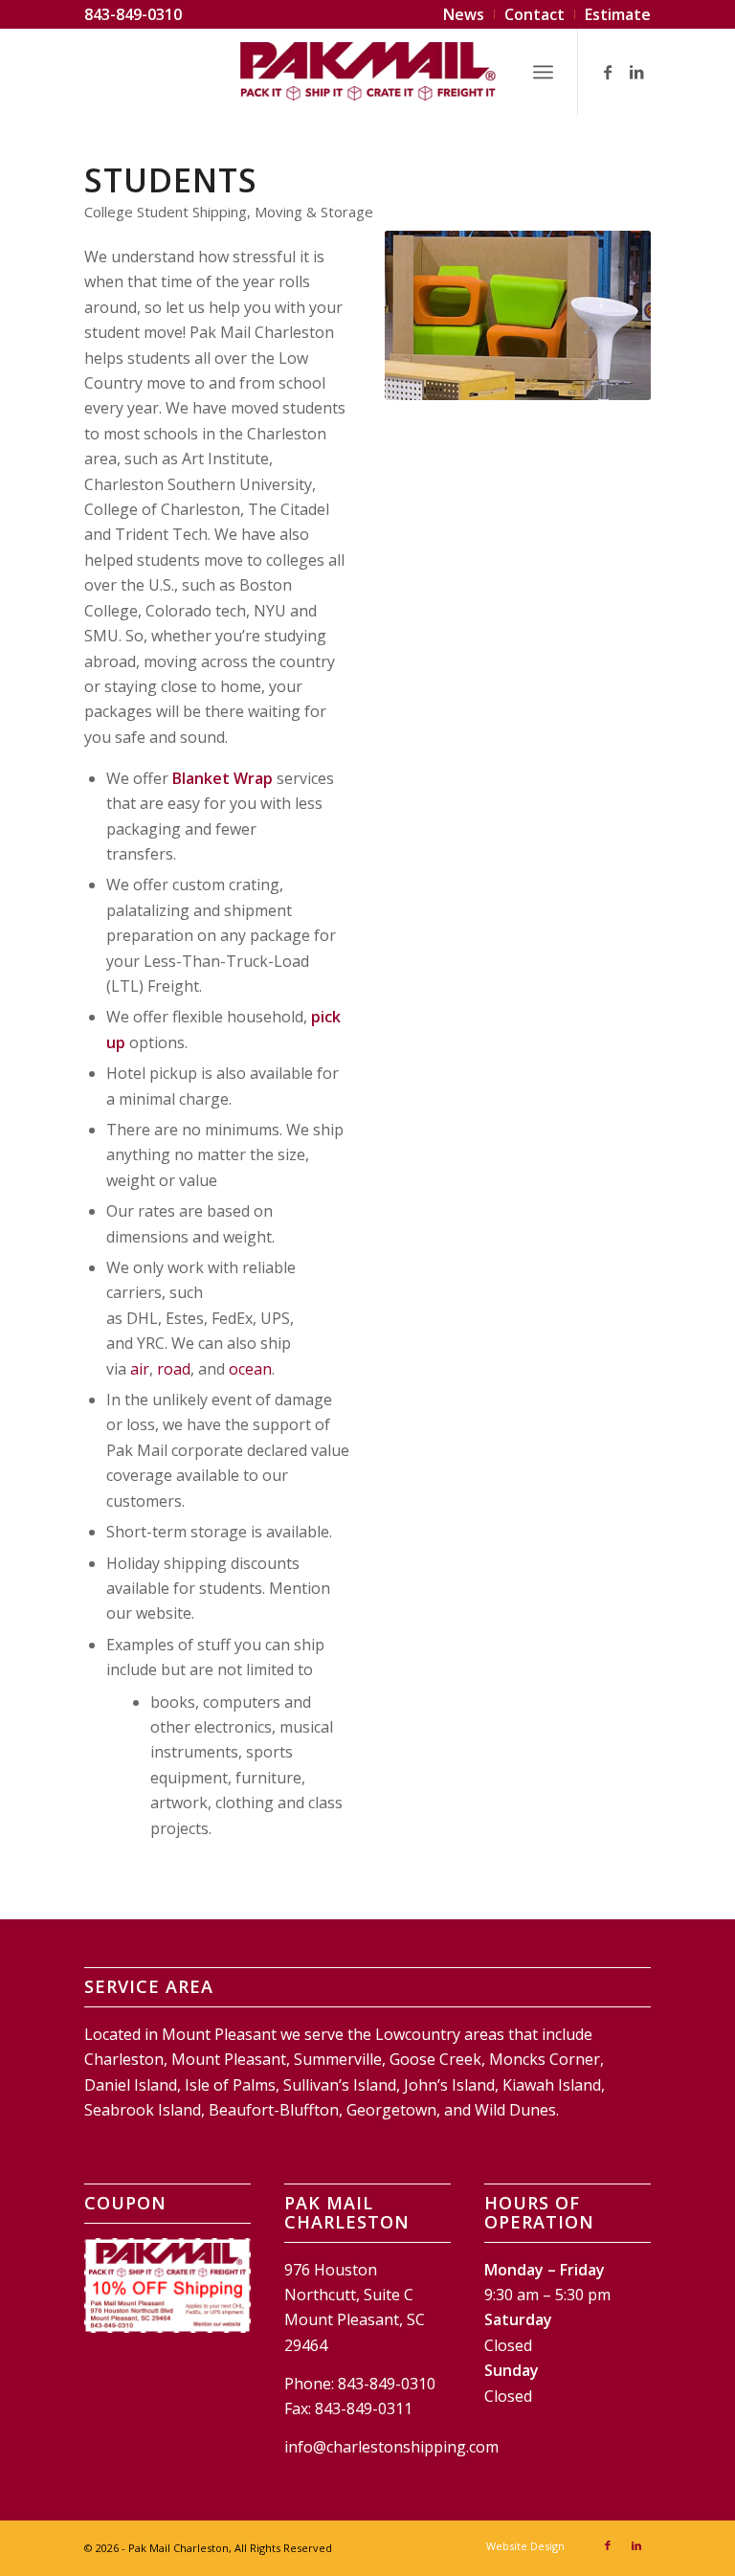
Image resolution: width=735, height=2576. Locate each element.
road (174, 1369)
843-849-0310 (133, 14)
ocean (250, 1369)
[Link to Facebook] (608, 72)
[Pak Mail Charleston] (367, 72)
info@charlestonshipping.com (391, 2447)
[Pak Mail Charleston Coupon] (167, 2285)
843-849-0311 (364, 2408)
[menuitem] (464, 14)
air (140, 1369)
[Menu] (543, 72)
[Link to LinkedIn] (636, 72)
